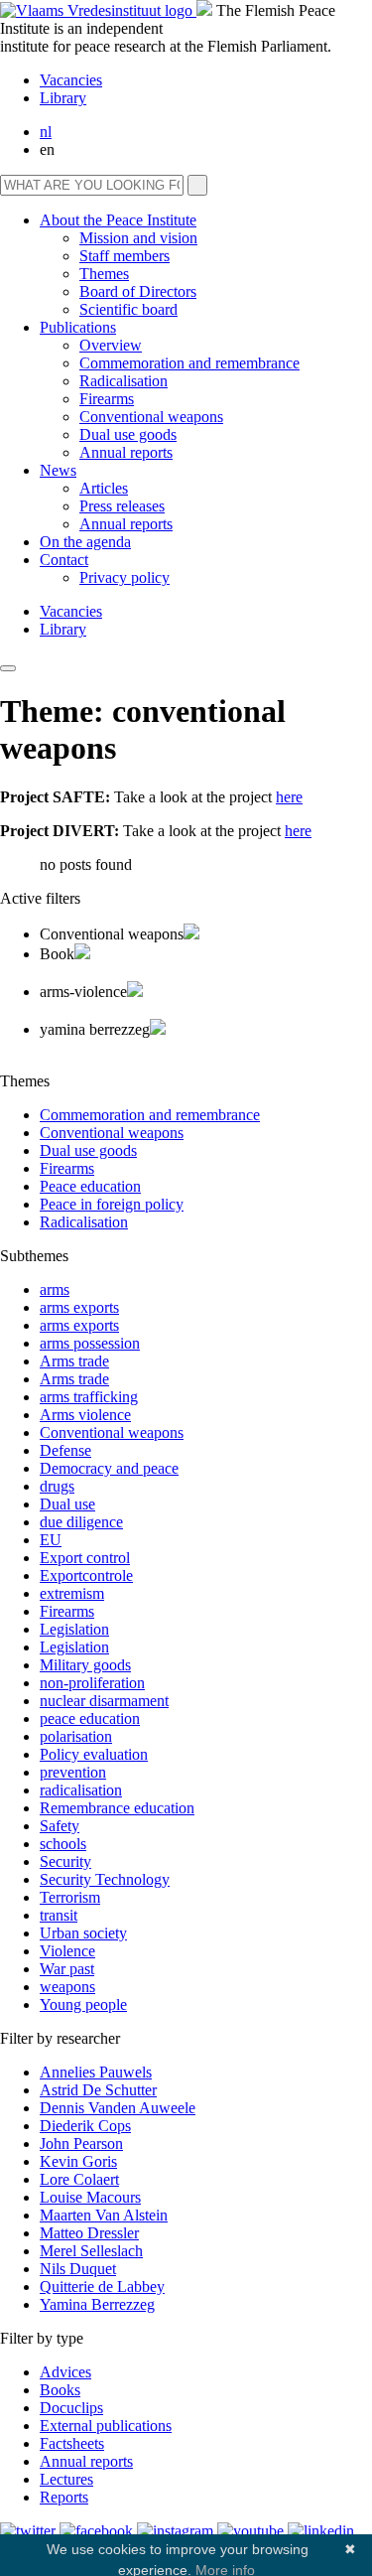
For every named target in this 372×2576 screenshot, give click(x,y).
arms (55, 1289)
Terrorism (70, 1897)
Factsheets (72, 2443)
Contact (64, 560)
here (289, 797)
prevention (73, 1772)
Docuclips (71, 2408)
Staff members (124, 256)
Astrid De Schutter (98, 2090)
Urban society (83, 1933)
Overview (111, 345)
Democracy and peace (109, 1468)
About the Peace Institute (118, 220)
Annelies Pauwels (96, 2072)
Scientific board (128, 309)
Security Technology (105, 1879)
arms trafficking (89, 1397)
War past (67, 1969)
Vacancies (71, 80)
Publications (78, 327)
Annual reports (126, 452)
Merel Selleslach (91, 2251)
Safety (60, 1826)
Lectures (66, 2479)
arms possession (90, 1343)
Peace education (90, 1186)
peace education (90, 1718)
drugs (57, 1486)
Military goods (85, 1665)
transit (59, 1915)
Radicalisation (124, 381)
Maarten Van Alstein (104, 2215)
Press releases (122, 506)
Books (60, 2390)
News (58, 470)
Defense (65, 1450)
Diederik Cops (85, 2126)
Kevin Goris (78, 2161)
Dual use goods (128, 434)
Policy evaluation (94, 1754)
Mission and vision (138, 238)
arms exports (79, 1307)
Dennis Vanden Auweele (118, 2108)
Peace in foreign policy (112, 1204)
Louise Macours (90, 2197)
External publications (106, 2426)
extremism (72, 1593)
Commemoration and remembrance (189, 363)
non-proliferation (92, 1683)
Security (65, 1861)
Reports (64, 2497)
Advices (65, 2372)
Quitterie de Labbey (102, 2287)
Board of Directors (138, 291)
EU (51, 1540)
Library (63, 98)
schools (63, 1844)
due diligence (81, 1522)
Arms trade (74, 1361)
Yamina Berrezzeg (97, 2304)
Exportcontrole (86, 1575)
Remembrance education (117, 1808)
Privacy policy (124, 577)
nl (46, 132)
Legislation (74, 1629)
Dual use (67, 1504)
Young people (83, 2004)
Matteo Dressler (89, 2233)
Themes (104, 274)
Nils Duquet (78, 2269)
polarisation (76, 1736)
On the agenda (85, 542)
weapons (67, 1987)
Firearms (107, 399)
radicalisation (81, 1790)
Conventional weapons (151, 417)
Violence (67, 1951)
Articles (104, 488)
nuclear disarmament (104, 1701)
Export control (85, 1558)
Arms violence (85, 1415)
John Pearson (81, 2144)
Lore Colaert (79, 2179)
